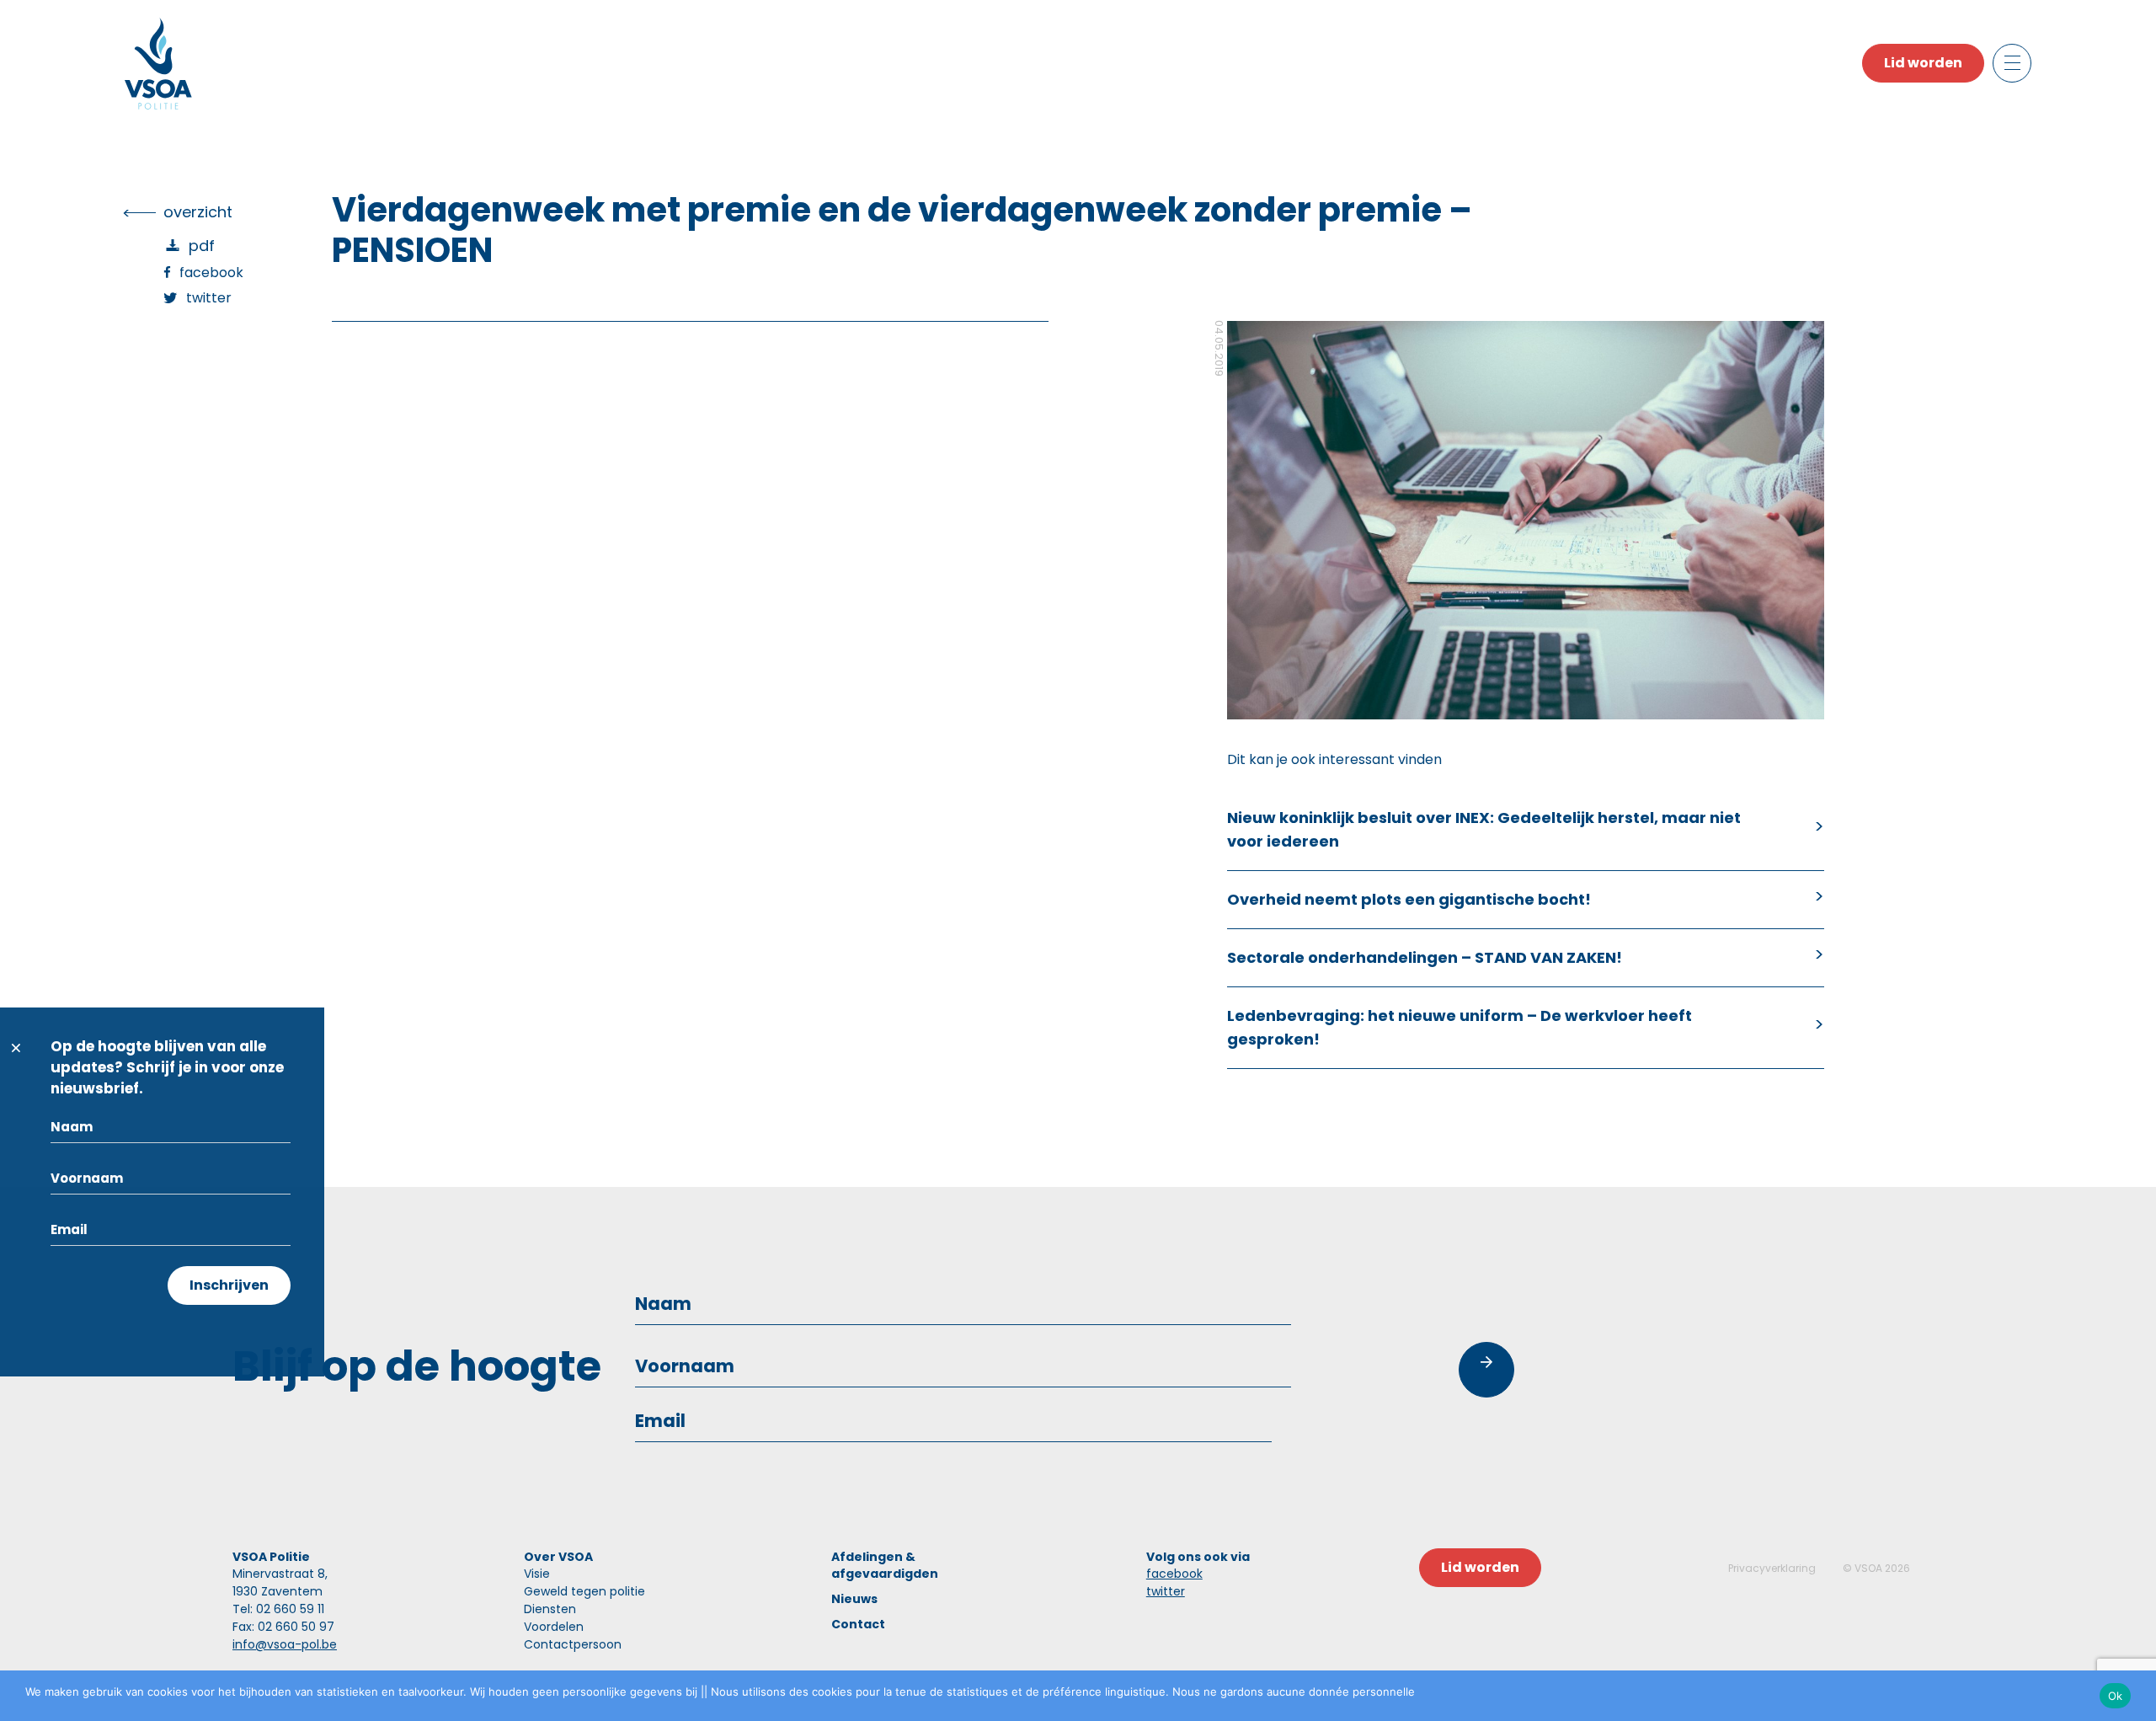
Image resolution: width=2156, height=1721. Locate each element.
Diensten (550, 1609)
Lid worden (1923, 63)
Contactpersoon (573, 1644)
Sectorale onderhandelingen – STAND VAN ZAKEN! (1425, 957)
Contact (858, 1624)
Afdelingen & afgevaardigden (885, 1565)
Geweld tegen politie (584, 1591)
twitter (1166, 1591)
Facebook (211, 273)
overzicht (198, 212)
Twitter (209, 298)
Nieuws (854, 1599)
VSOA (1868, 1568)
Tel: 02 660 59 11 (278, 1609)
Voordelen (554, 1627)
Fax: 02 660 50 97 (283, 1627)
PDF (202, 246)
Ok (2116, 1696)
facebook (1174, 1574)
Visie (537, 1574)
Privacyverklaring (1772, 1568)
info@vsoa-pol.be (285, 1644)
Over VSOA (558, 1557)
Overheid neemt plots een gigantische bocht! (1409, 899)
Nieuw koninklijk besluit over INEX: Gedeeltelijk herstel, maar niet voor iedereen (1484, 829)
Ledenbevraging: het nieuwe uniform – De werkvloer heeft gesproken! (1460, 1027)
